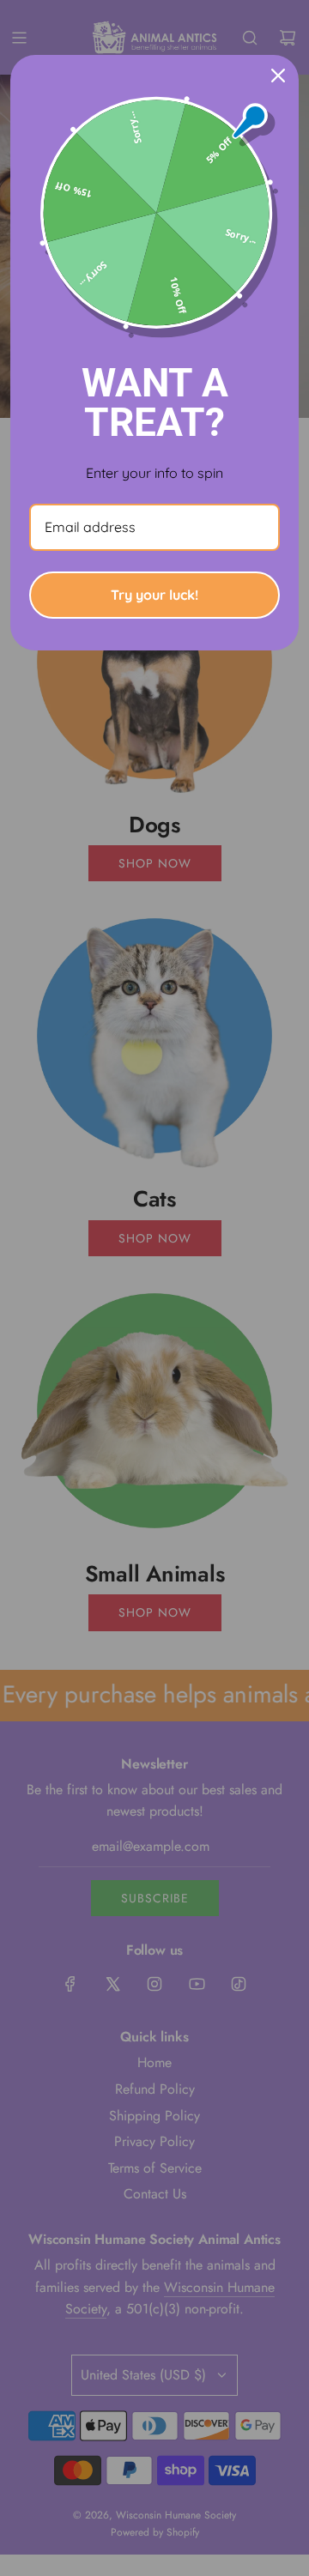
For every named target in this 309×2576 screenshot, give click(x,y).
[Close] (278, 76)
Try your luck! (154, 595)
